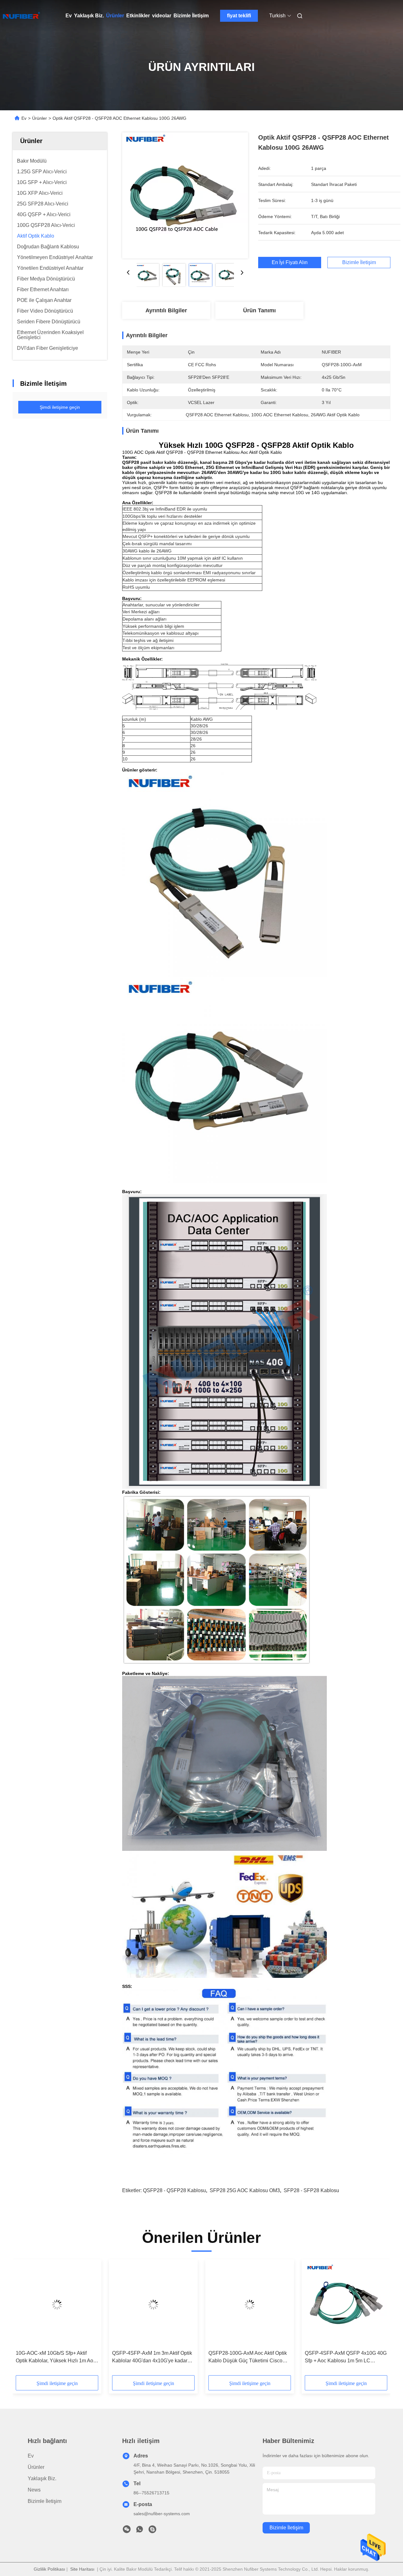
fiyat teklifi (239, 16)
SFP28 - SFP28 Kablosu (311, 2190)
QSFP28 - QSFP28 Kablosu (174, 2190)
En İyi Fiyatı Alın (290, 262)
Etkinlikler (138, 16)
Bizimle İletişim (191, 16)
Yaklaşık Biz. (89, 16)
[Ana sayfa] (21, 16)
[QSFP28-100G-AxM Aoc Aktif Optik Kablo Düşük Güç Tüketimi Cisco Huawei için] (250, 2305)
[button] (24, 2319)
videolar (162, 16)
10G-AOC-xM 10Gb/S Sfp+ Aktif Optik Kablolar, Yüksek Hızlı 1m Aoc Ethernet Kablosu (56, 2357)
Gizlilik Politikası (49, 2569)
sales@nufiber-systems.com (162, 2514)
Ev (69, 16)
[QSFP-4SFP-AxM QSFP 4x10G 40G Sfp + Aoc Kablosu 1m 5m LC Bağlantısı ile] (346, 2305)
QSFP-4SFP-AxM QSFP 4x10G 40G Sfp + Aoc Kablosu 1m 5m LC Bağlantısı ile (346, 2357)
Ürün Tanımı (259, 310)
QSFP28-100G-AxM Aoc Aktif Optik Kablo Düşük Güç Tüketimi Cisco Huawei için (248, 2357)
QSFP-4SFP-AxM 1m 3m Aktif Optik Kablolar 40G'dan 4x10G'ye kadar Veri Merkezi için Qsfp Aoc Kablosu (152, 2357)
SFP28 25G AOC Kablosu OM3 (245, 2190)
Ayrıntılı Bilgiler (166, 310)
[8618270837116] (139, 2531)
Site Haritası (82, 2569)
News (34, 2490)
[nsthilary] (152, 2531)
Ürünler (115, 16)
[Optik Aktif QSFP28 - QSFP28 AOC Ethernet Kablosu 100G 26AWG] (185, 195)
